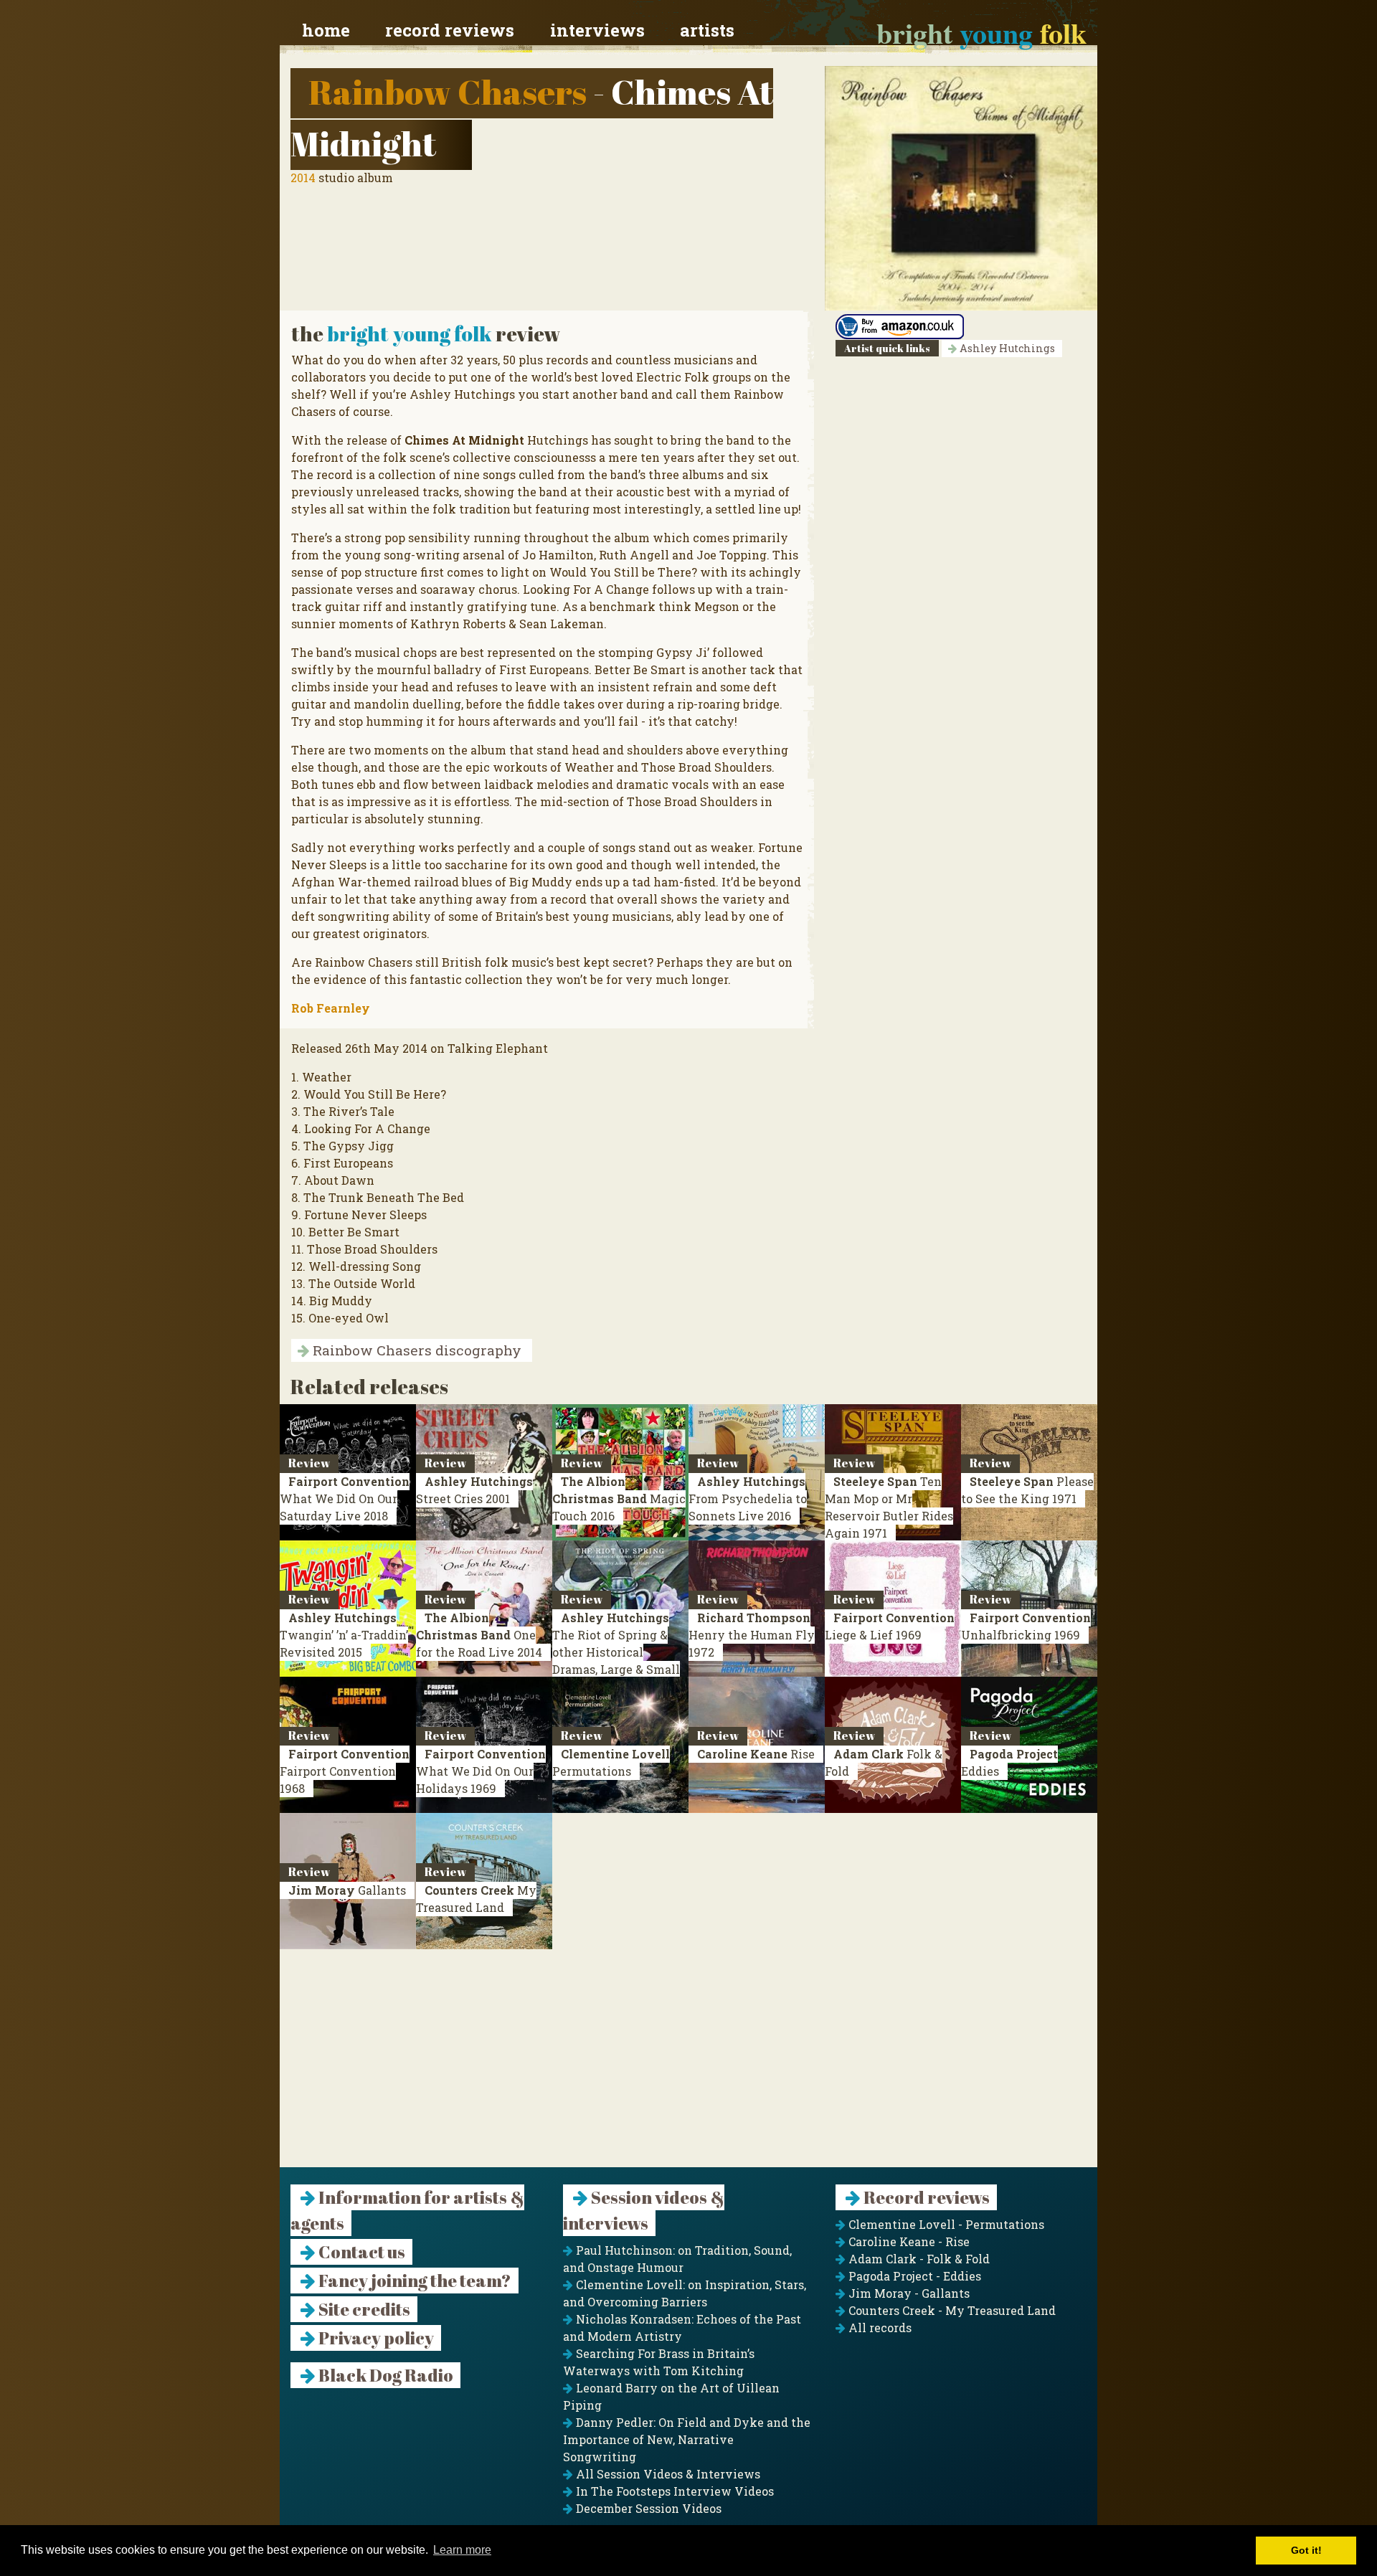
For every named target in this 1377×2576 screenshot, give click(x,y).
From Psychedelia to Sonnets (748, 1498)
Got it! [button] (1306, 2550)
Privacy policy (375, 2338)
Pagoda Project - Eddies (913, 2276)
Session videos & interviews (644, 2210)
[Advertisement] (688, 2067)
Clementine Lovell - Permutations (945, 2224)
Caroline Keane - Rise (908, 2241)
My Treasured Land (476, 1899)
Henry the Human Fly (752, 1635)
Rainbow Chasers (448, 91)
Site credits (363, 2309)
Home (326, 30)
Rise (756, 1754)
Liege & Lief (890, 1626)
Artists (707, 30)
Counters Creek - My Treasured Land (951, 2310)
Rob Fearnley (331, 1008)
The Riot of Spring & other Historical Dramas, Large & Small (616, 1652)
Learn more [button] (462, 2550)
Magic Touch (619, 1498)
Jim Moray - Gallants (908, 2293)
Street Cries (474, 1490)
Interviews (597, 30)
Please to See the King (1027, 1490)
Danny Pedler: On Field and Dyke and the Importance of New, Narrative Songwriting (687, 2439)
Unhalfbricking (1026, 1626)
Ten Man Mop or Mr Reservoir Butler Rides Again (889, 1507)
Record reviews (450, 30)
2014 (303, 177)
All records (879, 2328)
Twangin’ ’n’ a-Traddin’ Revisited (344, 1635)
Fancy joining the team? (413, 2281)
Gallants (347, 1890)
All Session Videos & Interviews (667, 2474)
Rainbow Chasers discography (415, 1350)
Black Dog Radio (384, 2375)
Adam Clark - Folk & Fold (918, 2259)
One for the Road (479, 1635)
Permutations (611, 1762)
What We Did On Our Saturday (345, 1498)
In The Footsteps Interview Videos (673, 2491)
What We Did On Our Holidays (481, 1771)
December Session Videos (647, 2508)
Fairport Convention (345, 1771)
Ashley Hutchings (1006, 348)
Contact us (360, 2252)
